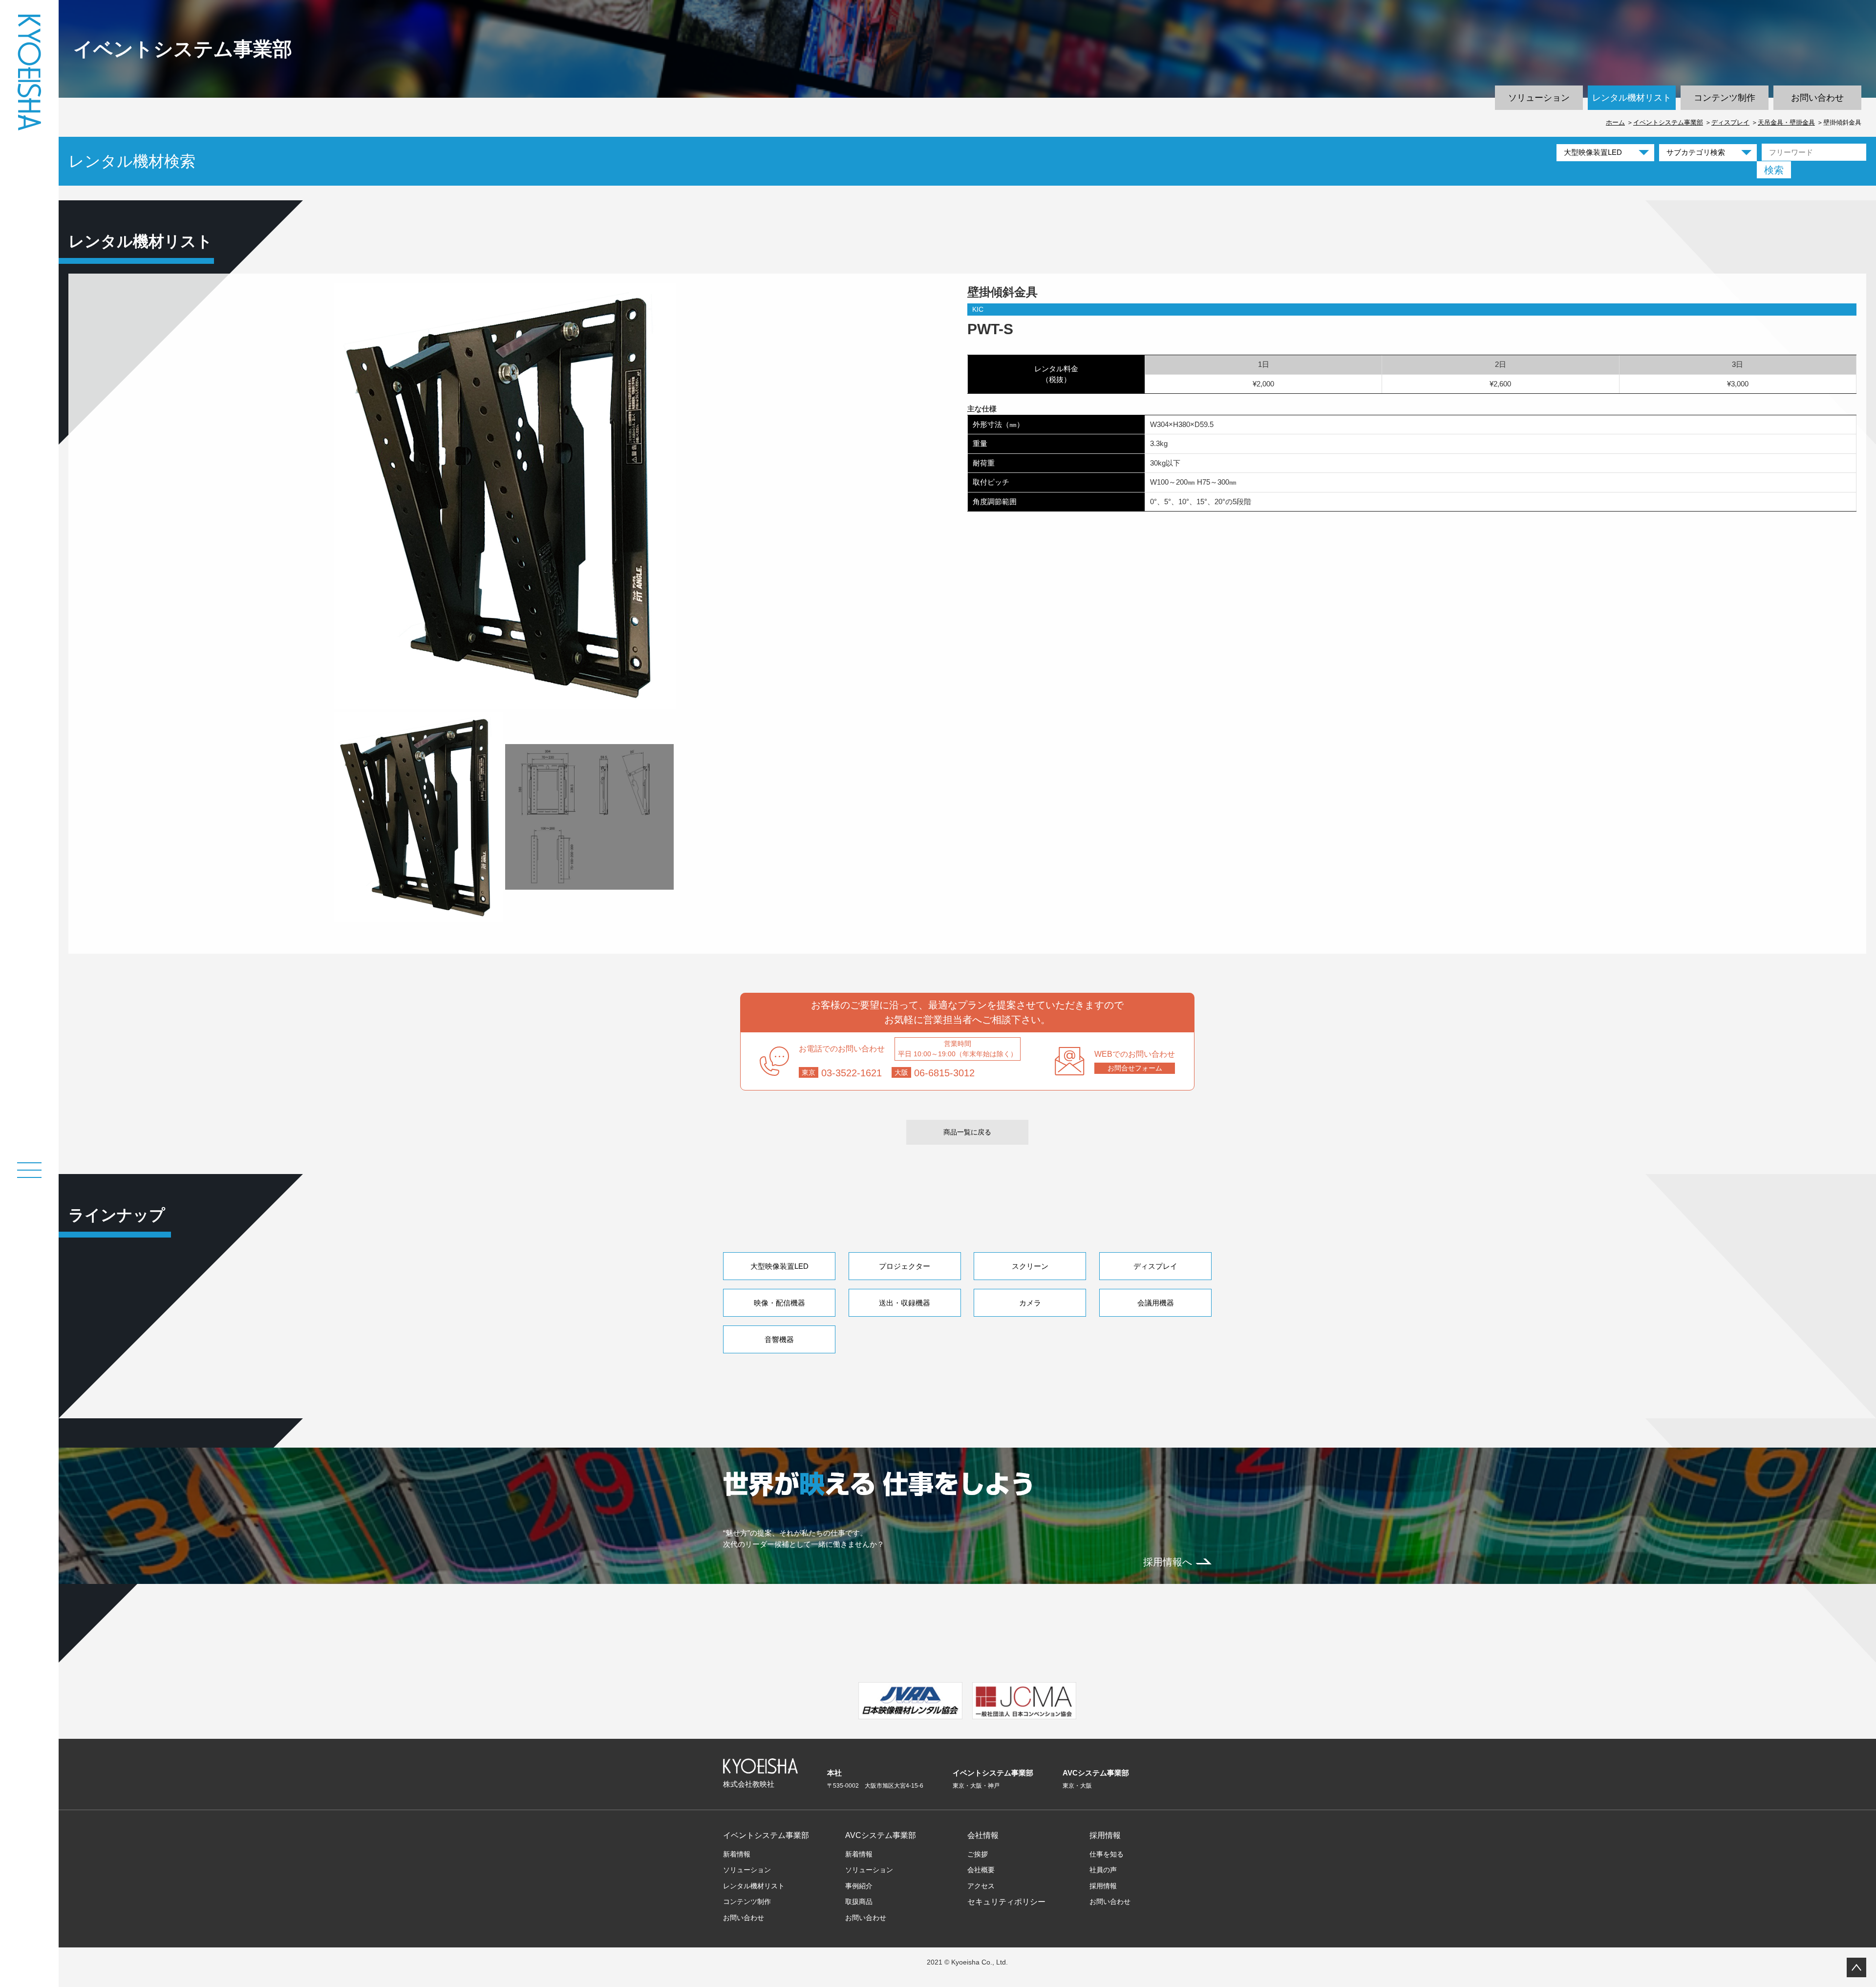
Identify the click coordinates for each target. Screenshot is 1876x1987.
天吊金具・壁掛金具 (1786, 122)
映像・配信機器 (779, 1303)
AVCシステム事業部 (881, 1835)
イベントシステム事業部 (1668, 122)
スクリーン (1030, 1266)
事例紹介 (859, 1886)
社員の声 (1103, 1870)
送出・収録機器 (905, 1303)
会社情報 (983, 1835)
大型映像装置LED (779, 1266)
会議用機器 (1156, 1303)
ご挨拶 (978, 1854)
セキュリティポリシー (1006, 1902)
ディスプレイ (1730, 122)
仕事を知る (1107, 1854)
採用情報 (1105, 1835)
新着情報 (737, 1854)
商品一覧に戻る (967, 1132)
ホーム (1615, 122)
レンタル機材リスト (1632, 98)
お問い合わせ (1817, 98)
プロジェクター (905, 1266)
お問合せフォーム (1135, 1068)
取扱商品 (859, 1902)
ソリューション (1539, 98)
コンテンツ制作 (1725, 98)
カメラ (1030, 1303)
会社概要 (981, 1870)
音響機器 (779, 1339)
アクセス (981, 1886)
